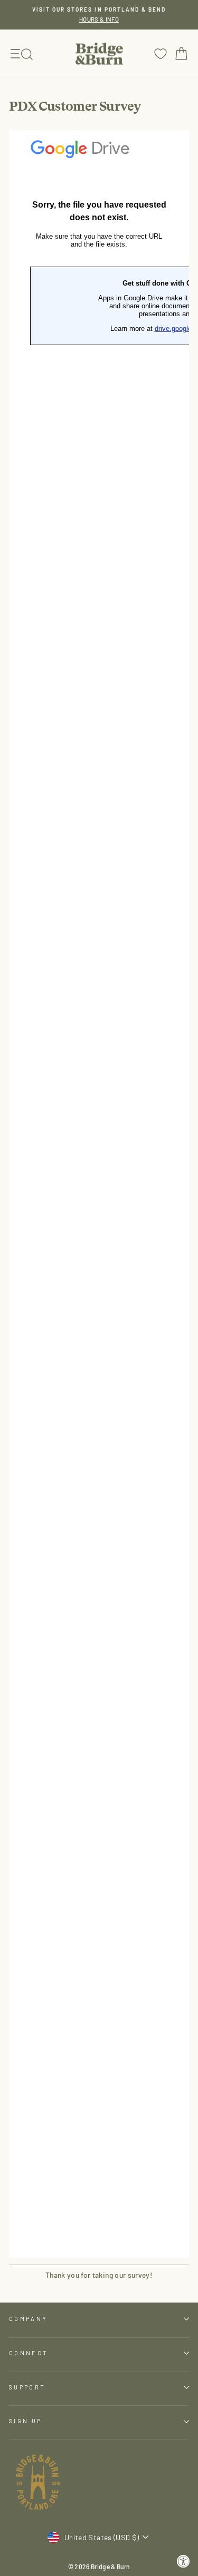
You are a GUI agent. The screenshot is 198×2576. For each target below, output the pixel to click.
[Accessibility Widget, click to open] (183, 2562)
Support (27, 2387)
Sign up (25, 2421)
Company (28, 2319)
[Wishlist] (161, 53)
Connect (29, 2353)
